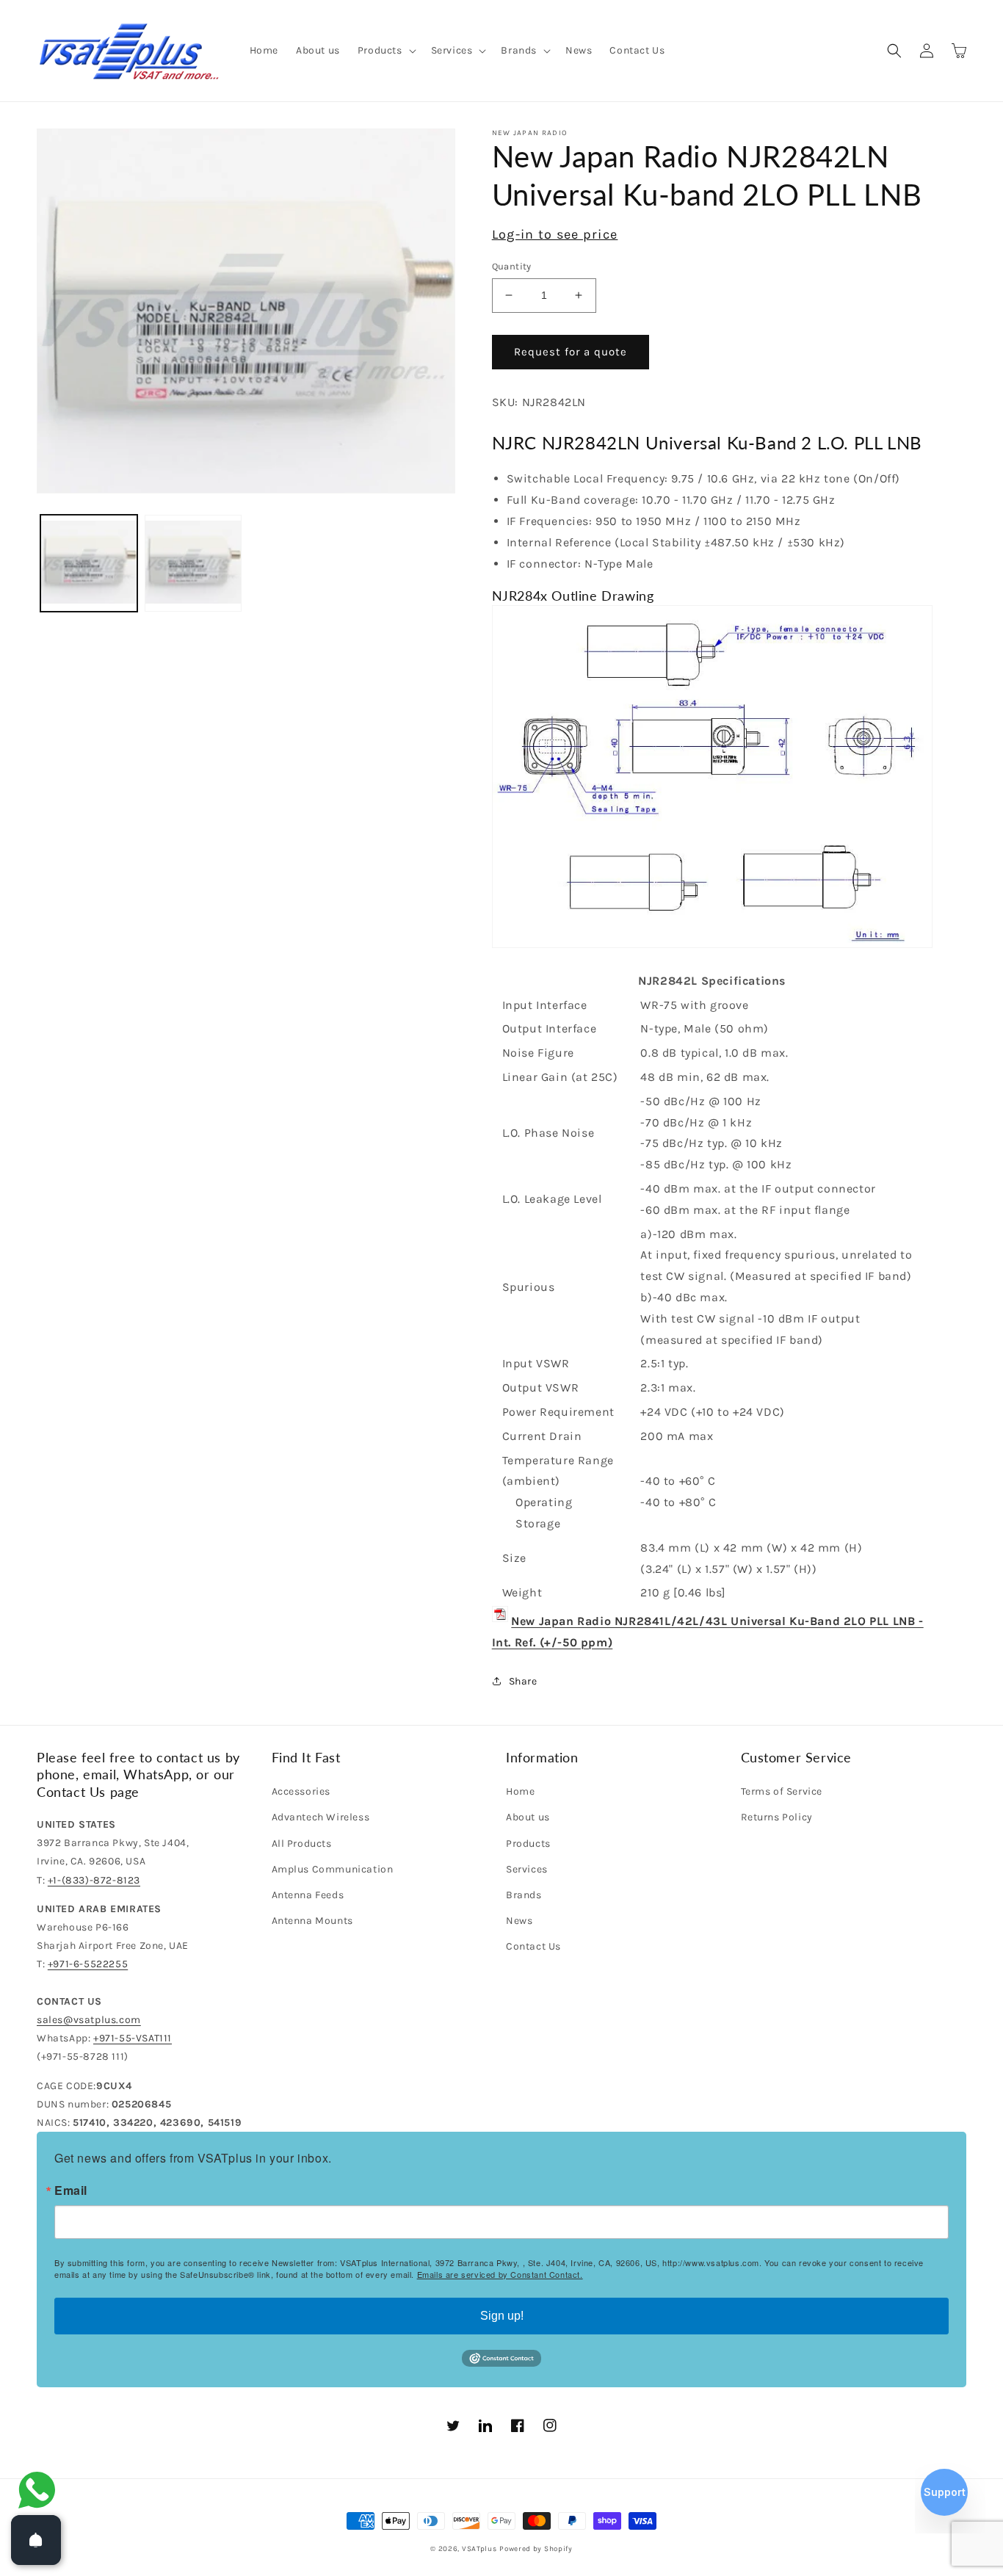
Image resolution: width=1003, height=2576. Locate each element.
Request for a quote (571, 352)
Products (528, 1844)
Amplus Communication (333, 1869)
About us (528, 1817)
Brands (524, 1895)
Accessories (301, 1791)
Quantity (512, 266)
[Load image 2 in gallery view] (193, 563)
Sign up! (502, 2316)
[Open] (36, 2540)
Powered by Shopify (536, 2549)
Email (71, 2190)
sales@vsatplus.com (89, 2020)
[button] (385, 51)
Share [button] (523, 1681)
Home (520, 1791)
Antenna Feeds (308, 1895)
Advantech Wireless (321, 1817)
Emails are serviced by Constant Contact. (500, 2274)
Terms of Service (782, 1791)
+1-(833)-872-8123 (94, 1880)
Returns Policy (777, 1817)
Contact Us (533, 1946)
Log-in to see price (555, 234)
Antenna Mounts (312, 1921)
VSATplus (479, 2549)
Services (527, 1869)
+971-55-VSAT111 (133, 2038)
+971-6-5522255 (88, 1964)
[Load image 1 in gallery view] (89, 563)
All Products (302, 1844)
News (519, 1921)
